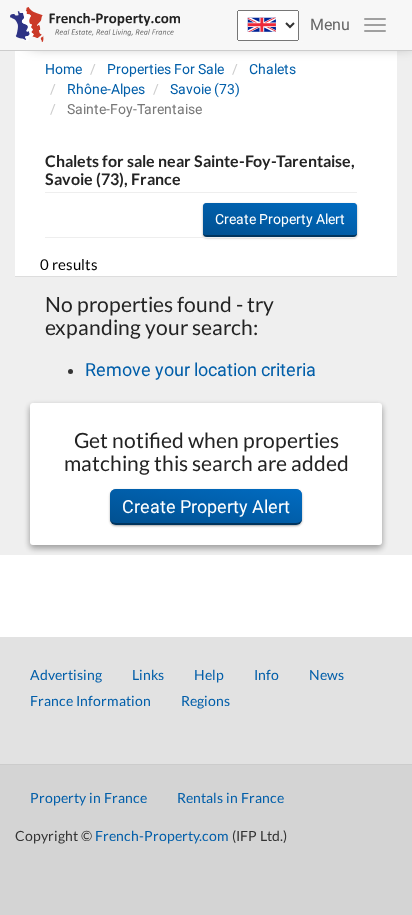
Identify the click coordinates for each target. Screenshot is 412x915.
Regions (205, 700)
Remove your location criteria (200, 370)
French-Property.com (162, 835)
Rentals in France (230, 797)
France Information (90, 700)
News (326, 674)
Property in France (88, 797)
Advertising (66, 674)
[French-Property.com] (90, 25)
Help (209, 674)
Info (266, 674)
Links (148, 674)
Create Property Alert (280, 219)
